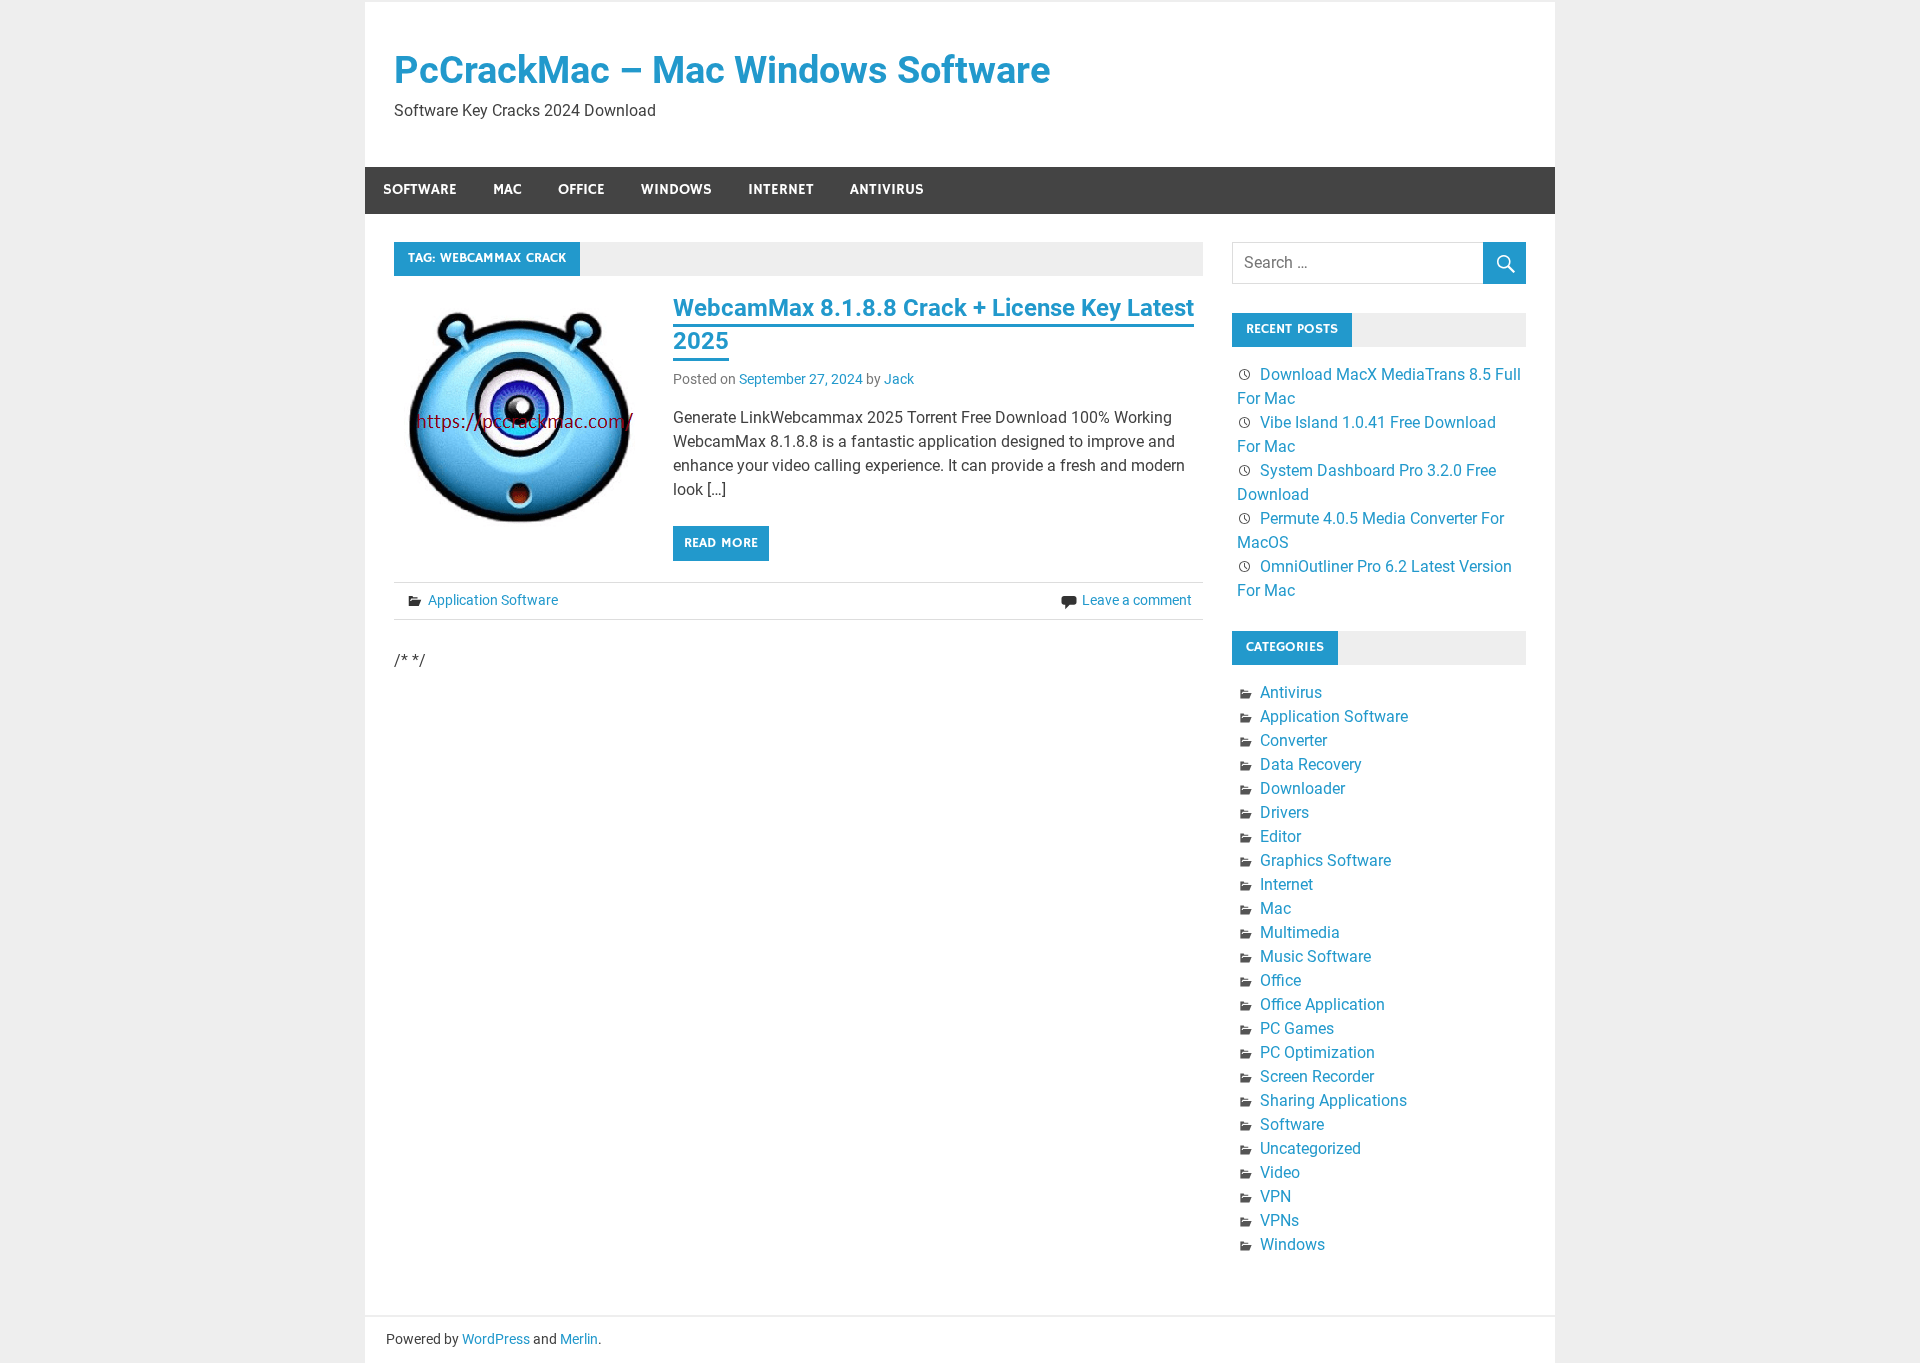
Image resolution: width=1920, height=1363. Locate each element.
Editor (1280, 836)
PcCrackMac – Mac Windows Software (722, 70)
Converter (1293, 740)
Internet (781, 189)
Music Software (1315, 956)
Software (420, 189)
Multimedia (1300, 932)
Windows (676, 189)
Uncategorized (1310, 1148)
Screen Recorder (1317, 1076)
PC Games (1297, 1028)
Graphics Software (1325, 860)
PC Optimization (1317, 1052)
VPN (1275, 1196)
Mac (507, 189)
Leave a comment (1137, 600)
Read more (721, 543)
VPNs (1279, 1220)
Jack (899, 379)
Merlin (579, 1339)
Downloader (1302, 788)
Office (581, 189)
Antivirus (887, 189)
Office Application (1322, 1004)
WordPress (496, 1339)
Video (1280, 1172)
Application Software (493, 600)
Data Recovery (1311, 764)
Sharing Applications (1333, 1100)
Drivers (1284, 812)
